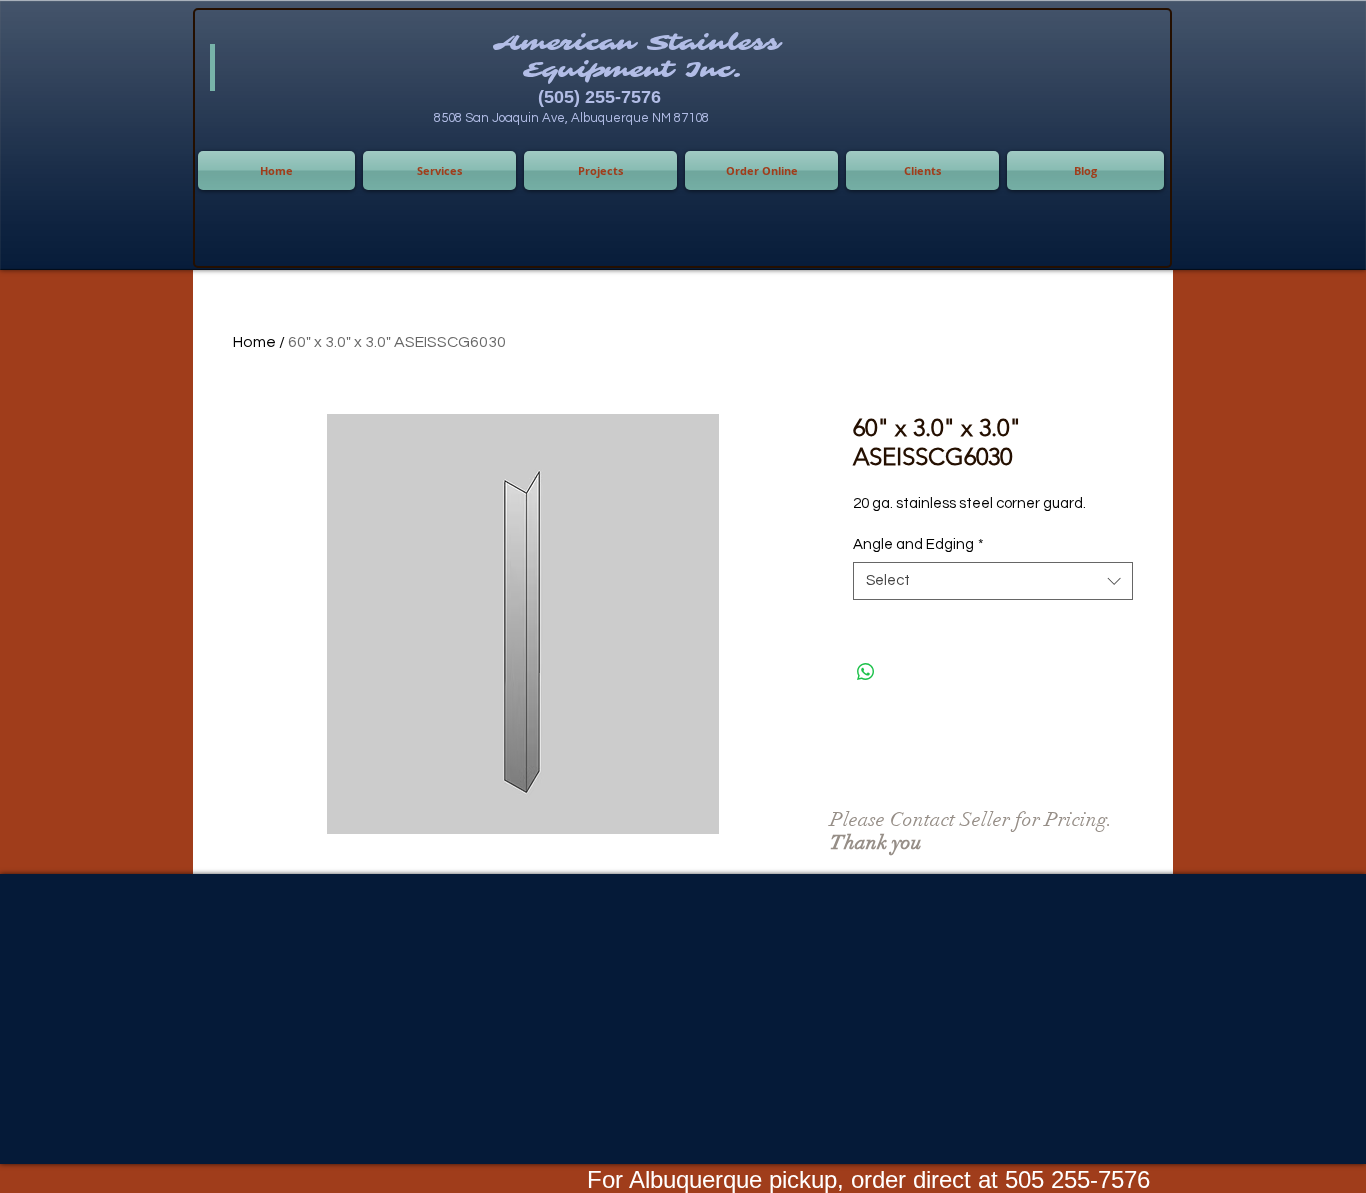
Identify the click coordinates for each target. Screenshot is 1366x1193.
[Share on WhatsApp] (866, 672)
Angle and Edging (918, 544)
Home (254, 342)
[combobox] (993, 581)
